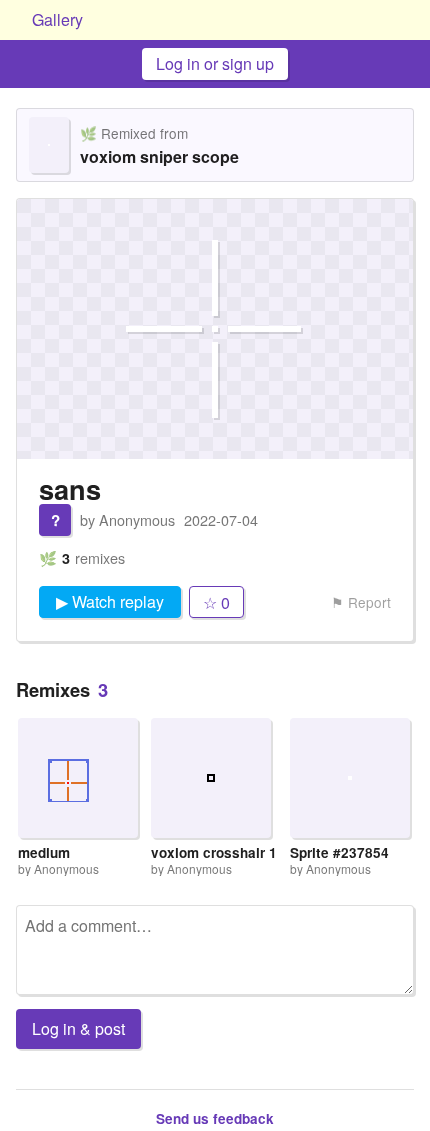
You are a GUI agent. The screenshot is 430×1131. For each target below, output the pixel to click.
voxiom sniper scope (159, 156)
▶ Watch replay (110, 601)
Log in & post (78, 1028)
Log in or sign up (215, 63)
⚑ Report (361, 602)
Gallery (57, 19)
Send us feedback (215, 1118)
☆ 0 (216, 602)
